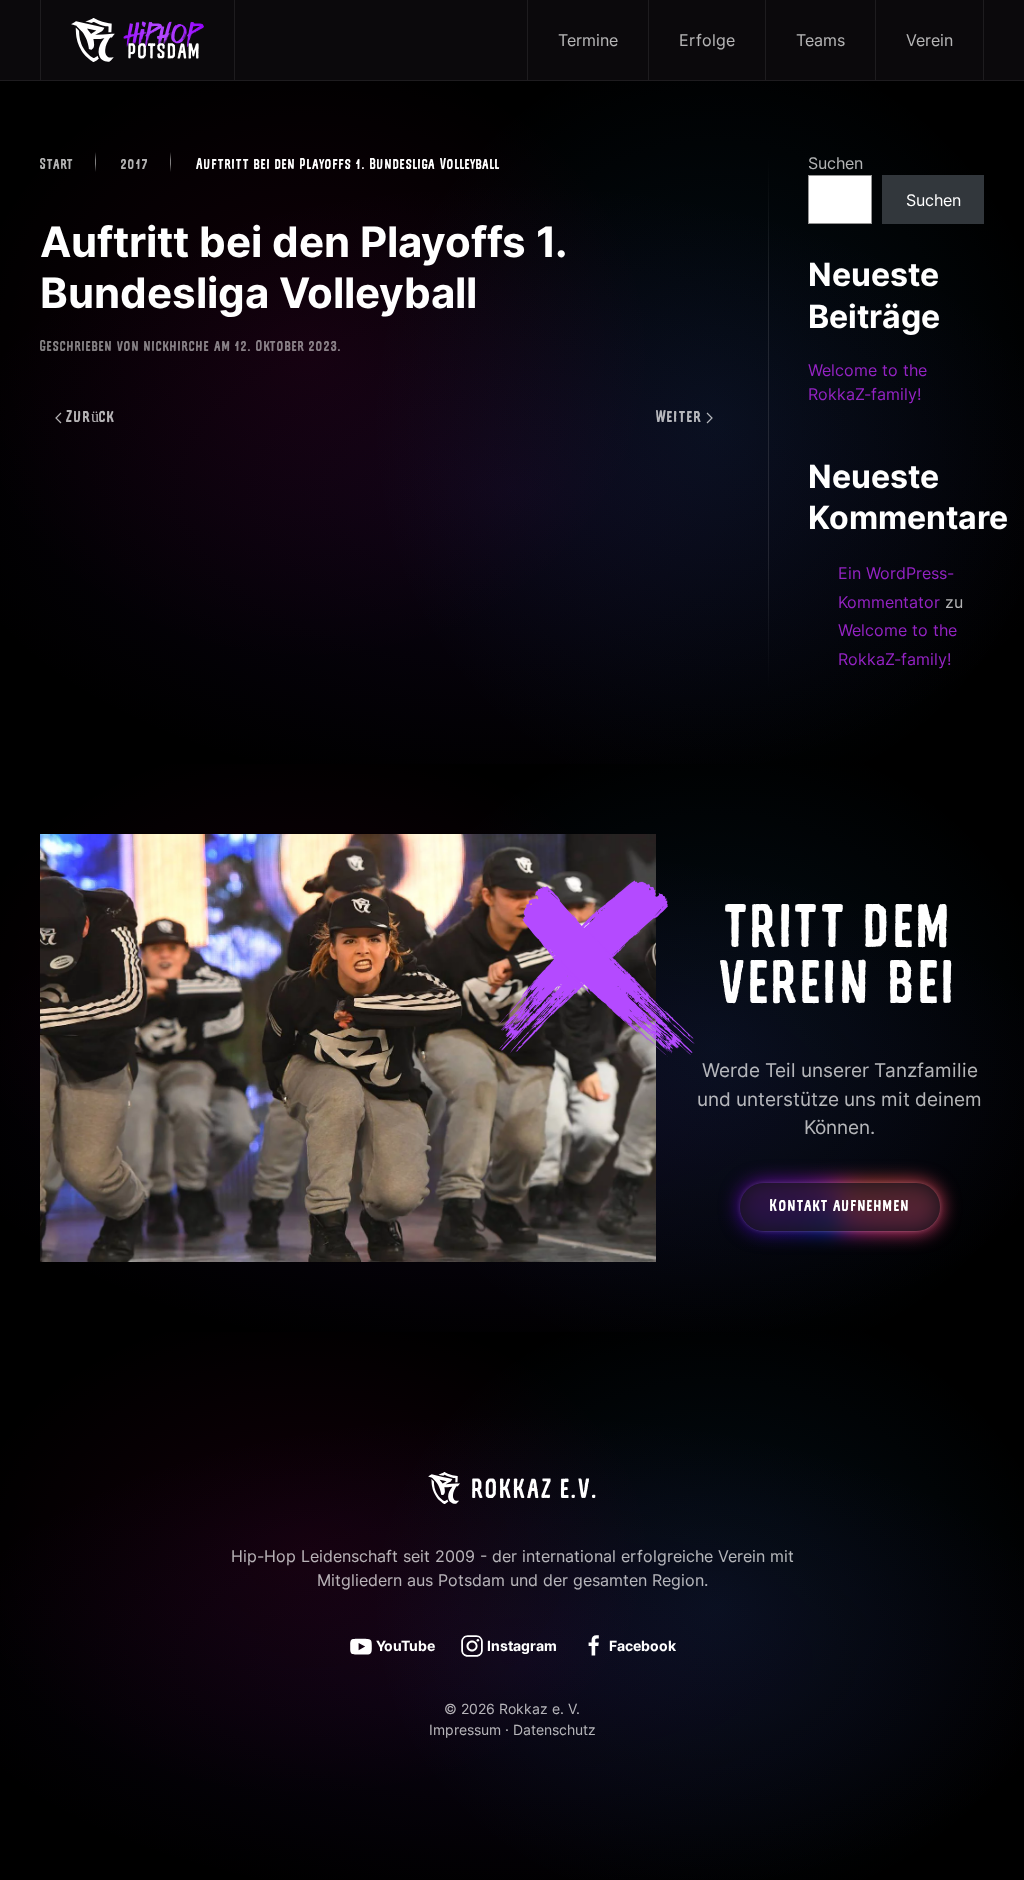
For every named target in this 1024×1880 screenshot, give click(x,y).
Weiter (679, 418)
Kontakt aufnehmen (840, 1207)
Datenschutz (554, 1729)
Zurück (91, 418)
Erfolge (707, 40)
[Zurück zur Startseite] (138, 40)
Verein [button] (929, 40)
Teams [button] (820, 40)
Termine (588, 40)
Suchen (835, 163)
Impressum (465, 1729)
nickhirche (177, 347)
